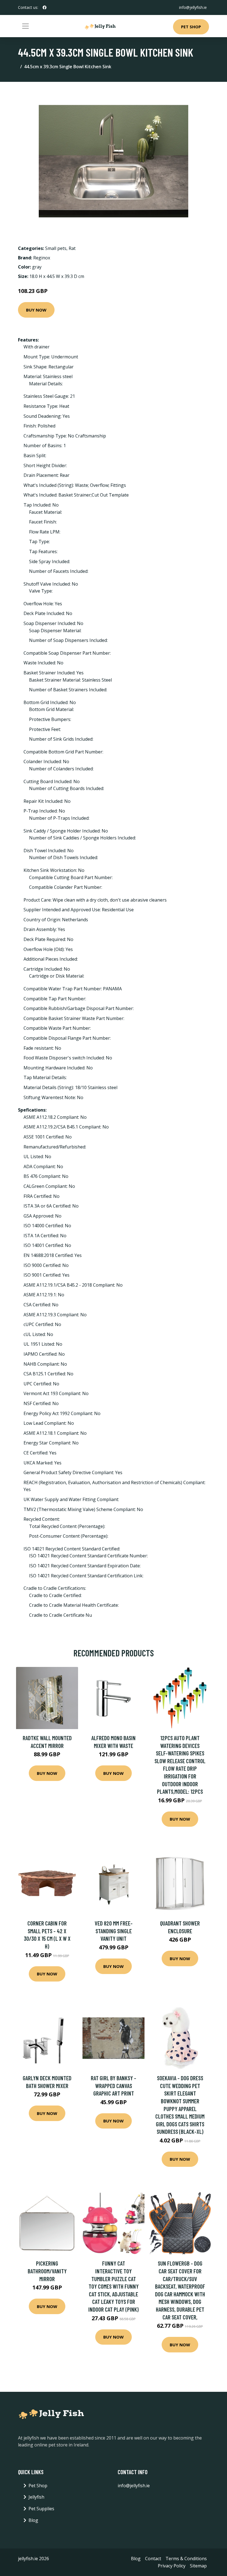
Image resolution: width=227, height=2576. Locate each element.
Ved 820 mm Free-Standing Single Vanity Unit (114, 1931)
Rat (72, 248)
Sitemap (198, 2566)
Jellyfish (36, 2497)
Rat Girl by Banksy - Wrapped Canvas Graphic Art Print (114, 2086)
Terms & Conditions (186, 2559)
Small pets (56, 248)
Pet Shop (191, 27)
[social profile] (45, 7)
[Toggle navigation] (25, 26)
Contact (153, 2559)
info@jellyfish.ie (193, 7)
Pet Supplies (41, 2509)
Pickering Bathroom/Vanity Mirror (47, 2271)
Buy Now (36, 310)
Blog (33, 2520)
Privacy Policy (172, 2566)
